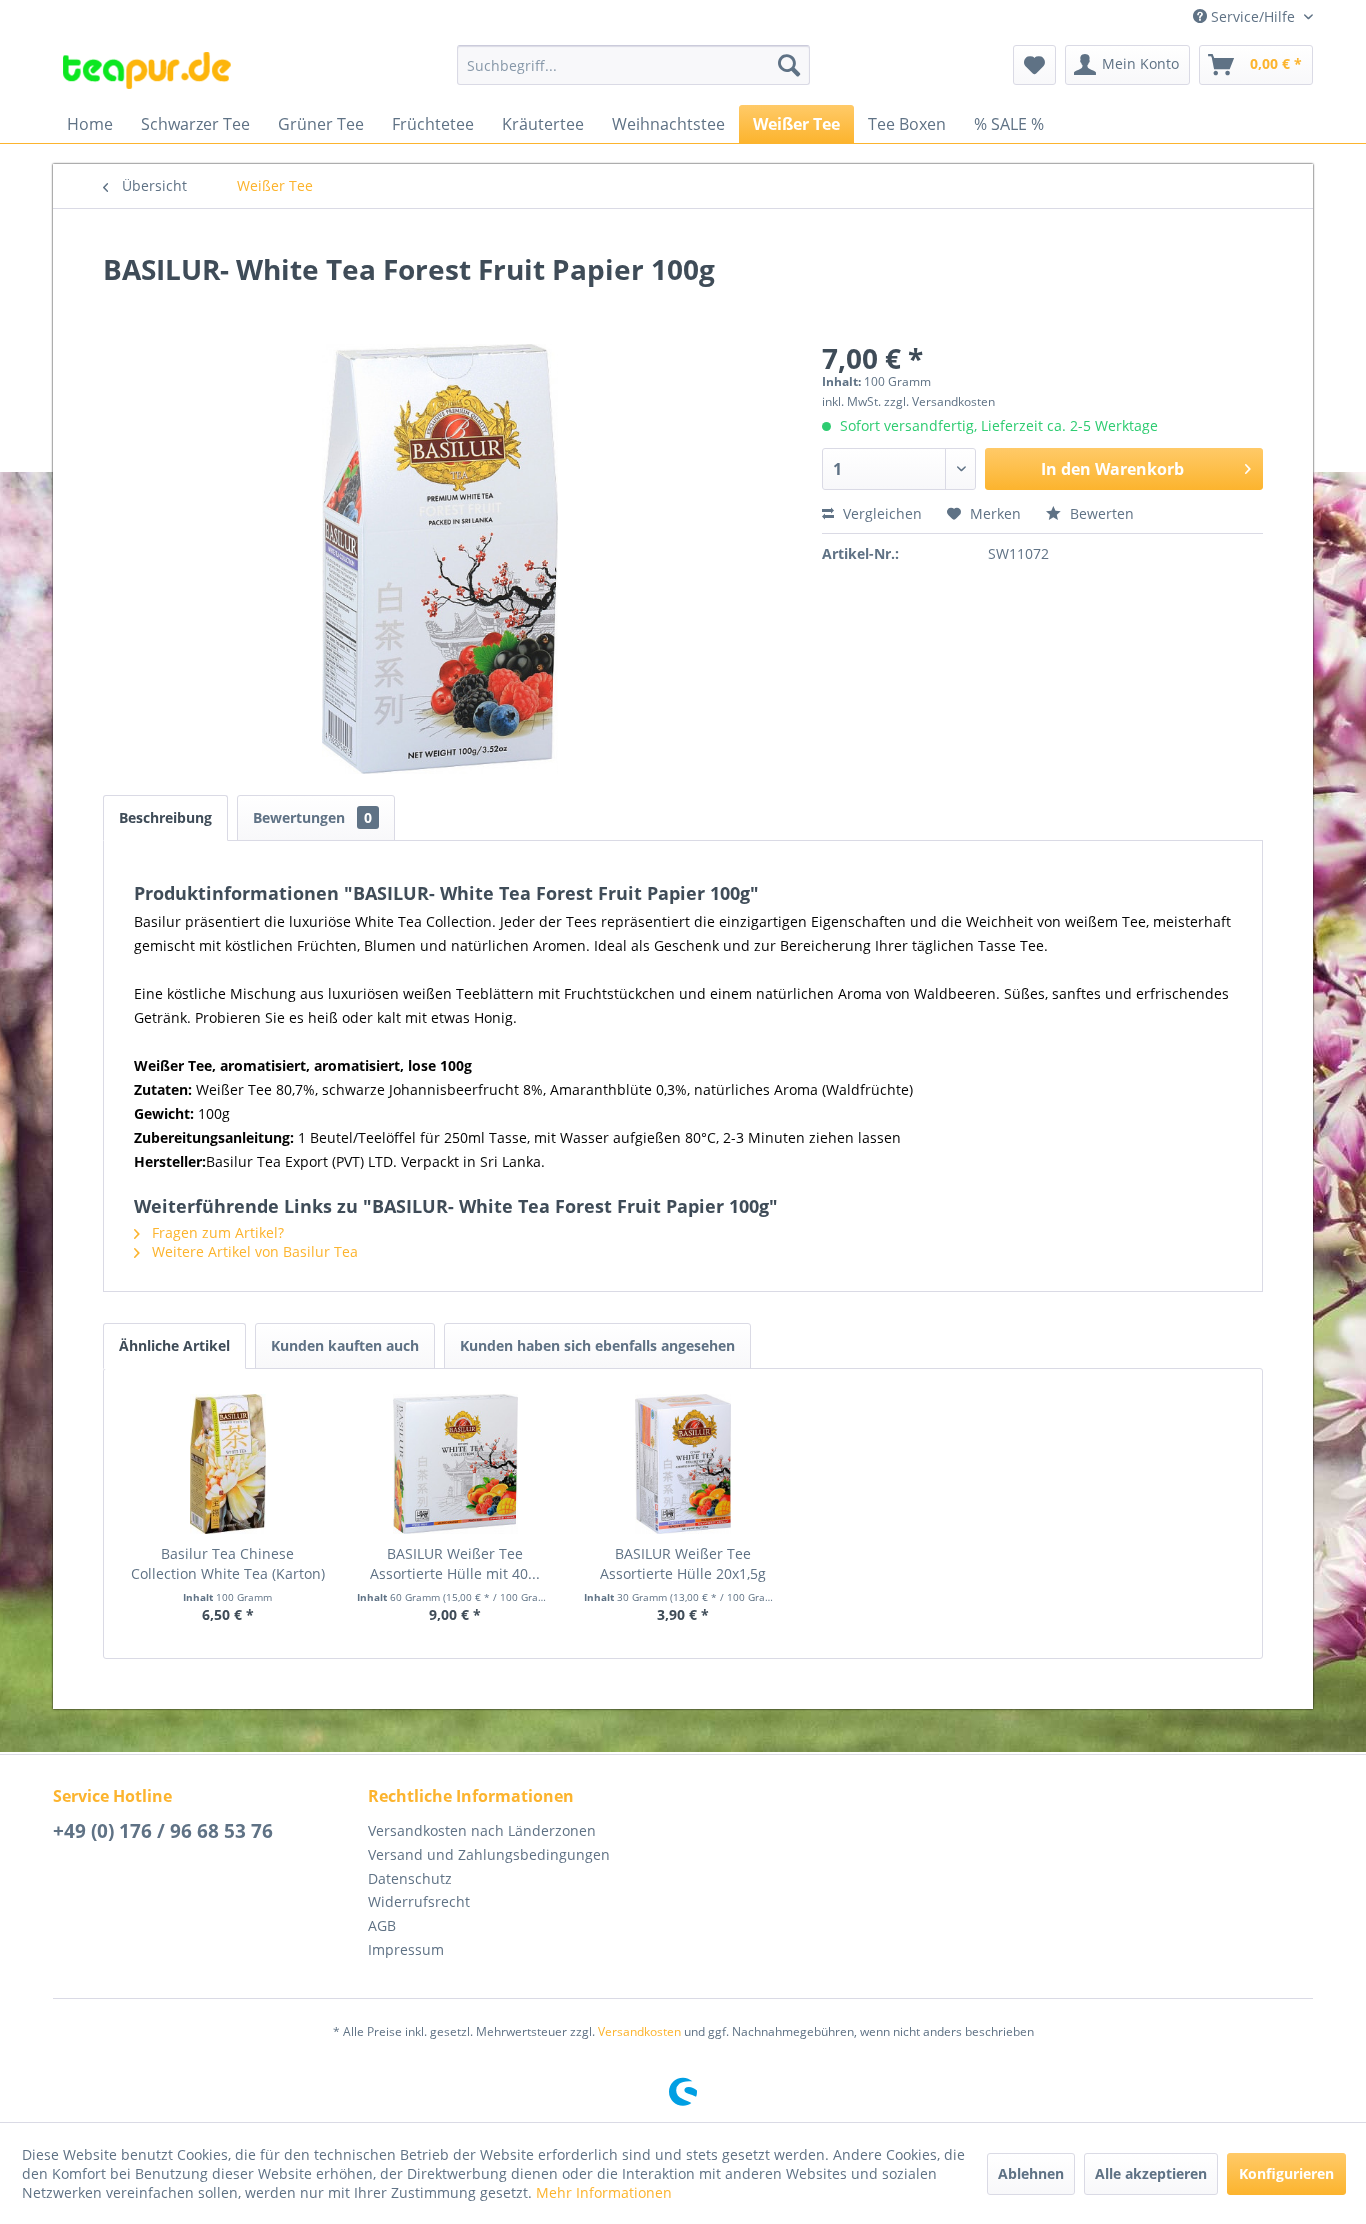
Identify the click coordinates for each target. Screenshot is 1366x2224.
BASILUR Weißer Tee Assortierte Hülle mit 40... (455, 1563)
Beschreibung (165, 817)
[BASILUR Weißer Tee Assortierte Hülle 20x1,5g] (683, 1464)
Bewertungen (312, 817)
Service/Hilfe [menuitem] (1253, 16)
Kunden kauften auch (345, 1345)
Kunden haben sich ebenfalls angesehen (597, 1345)
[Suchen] (789, 65)
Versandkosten (639, 2031)
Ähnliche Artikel (174, 1345)
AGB (382, 1925)
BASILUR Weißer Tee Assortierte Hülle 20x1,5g (683, 1563)
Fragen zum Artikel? (216, 1232)
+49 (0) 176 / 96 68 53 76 (163, 1831)
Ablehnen (1031, 2173)
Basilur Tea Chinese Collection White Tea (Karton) (228, 1563)
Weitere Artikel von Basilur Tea (253, 1251)
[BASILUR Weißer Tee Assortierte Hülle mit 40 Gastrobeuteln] (456, 1464)
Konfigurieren (1286, 2173)
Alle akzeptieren (1151, 2173)
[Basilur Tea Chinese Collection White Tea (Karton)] (228, 1464)
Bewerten (1100, 513)
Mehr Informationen (604, 2192)
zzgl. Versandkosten (939, 401)
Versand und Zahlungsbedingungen (489, 1854)
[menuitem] (633, 65)
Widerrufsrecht (419, 1901)
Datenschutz (410, 1878)
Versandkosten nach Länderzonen (482, 1830)
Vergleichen (880, 513)
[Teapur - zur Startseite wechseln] (147, 70)
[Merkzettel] (1034, 65)
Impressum (406, 1949)
